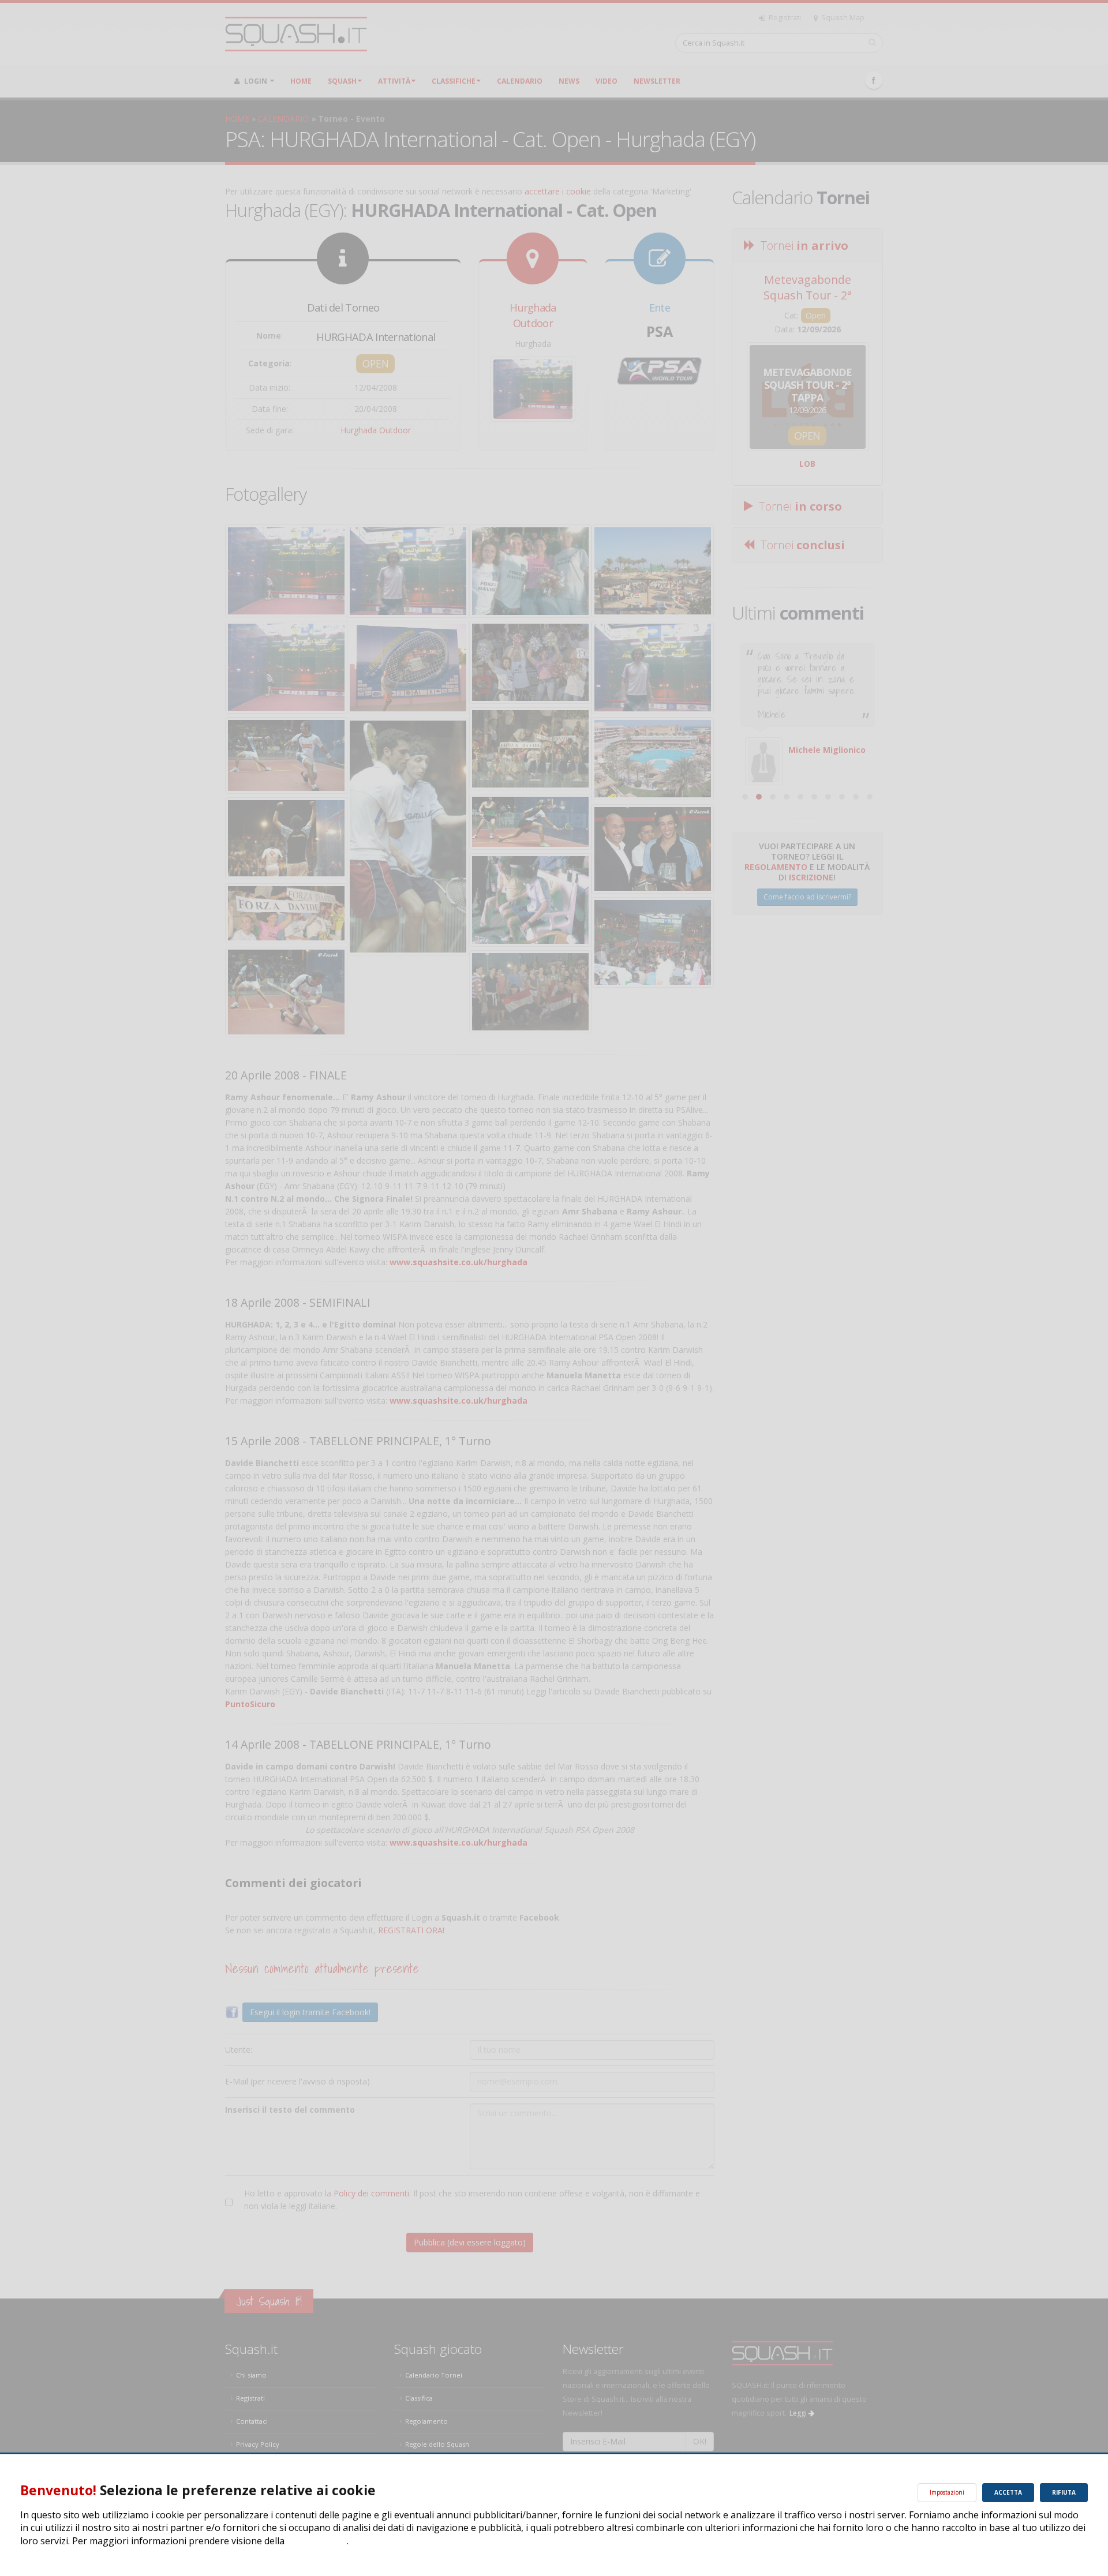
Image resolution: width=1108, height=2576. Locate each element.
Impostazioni (947, 2492)
